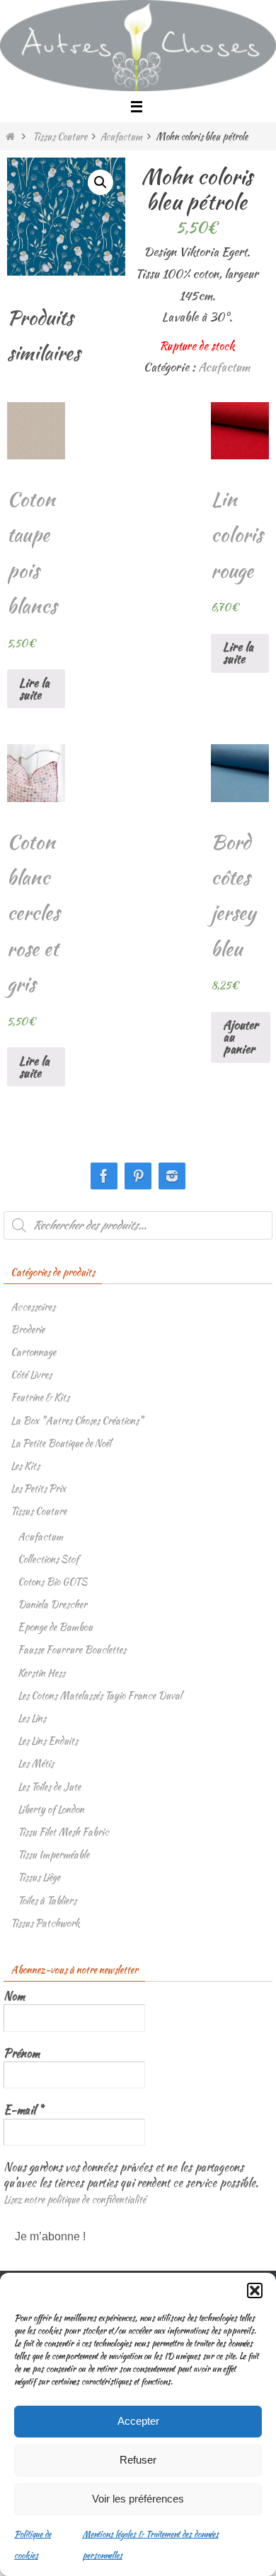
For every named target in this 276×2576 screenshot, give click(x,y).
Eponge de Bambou (55, 1627)
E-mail (23, 2110)
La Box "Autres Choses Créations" (77, 1421)
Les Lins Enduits (48, 1741)
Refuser (138, 2460)
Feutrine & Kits (40, 1397)
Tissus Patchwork (45, 1923)
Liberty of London (51, 1809)
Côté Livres (31, 1375)
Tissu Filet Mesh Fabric (63, 1832)
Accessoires (33, 1307)
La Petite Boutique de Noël (61, 1443)
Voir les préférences (138, 2499)
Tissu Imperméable (53, 1854)
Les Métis (36, 1763)
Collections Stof (48, 1559)
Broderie (28, 1329)
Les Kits (25, 1466)
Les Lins (32, 1718)
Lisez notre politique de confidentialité (75, 2199)
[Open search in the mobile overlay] (138, 1225)
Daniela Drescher (52, 1604)
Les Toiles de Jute (49, 1787)
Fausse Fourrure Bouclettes (72, 1649)
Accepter (138, 2421)
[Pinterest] (138, 1176)
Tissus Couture (60, 136)
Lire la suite (34, 689)
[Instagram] (172, 1176)
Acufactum (121, 136)
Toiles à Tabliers (47, 1900)
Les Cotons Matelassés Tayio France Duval (100, 1695)
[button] (255, 2290)
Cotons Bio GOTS (52, 1582)
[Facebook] (104, 1176)
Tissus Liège (39, 1877)
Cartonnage (33, 1352)
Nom (14, 1996)
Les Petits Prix (38, 1488)
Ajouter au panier (241, 1037)
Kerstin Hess (41, 1673)
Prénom (22, 2054)
